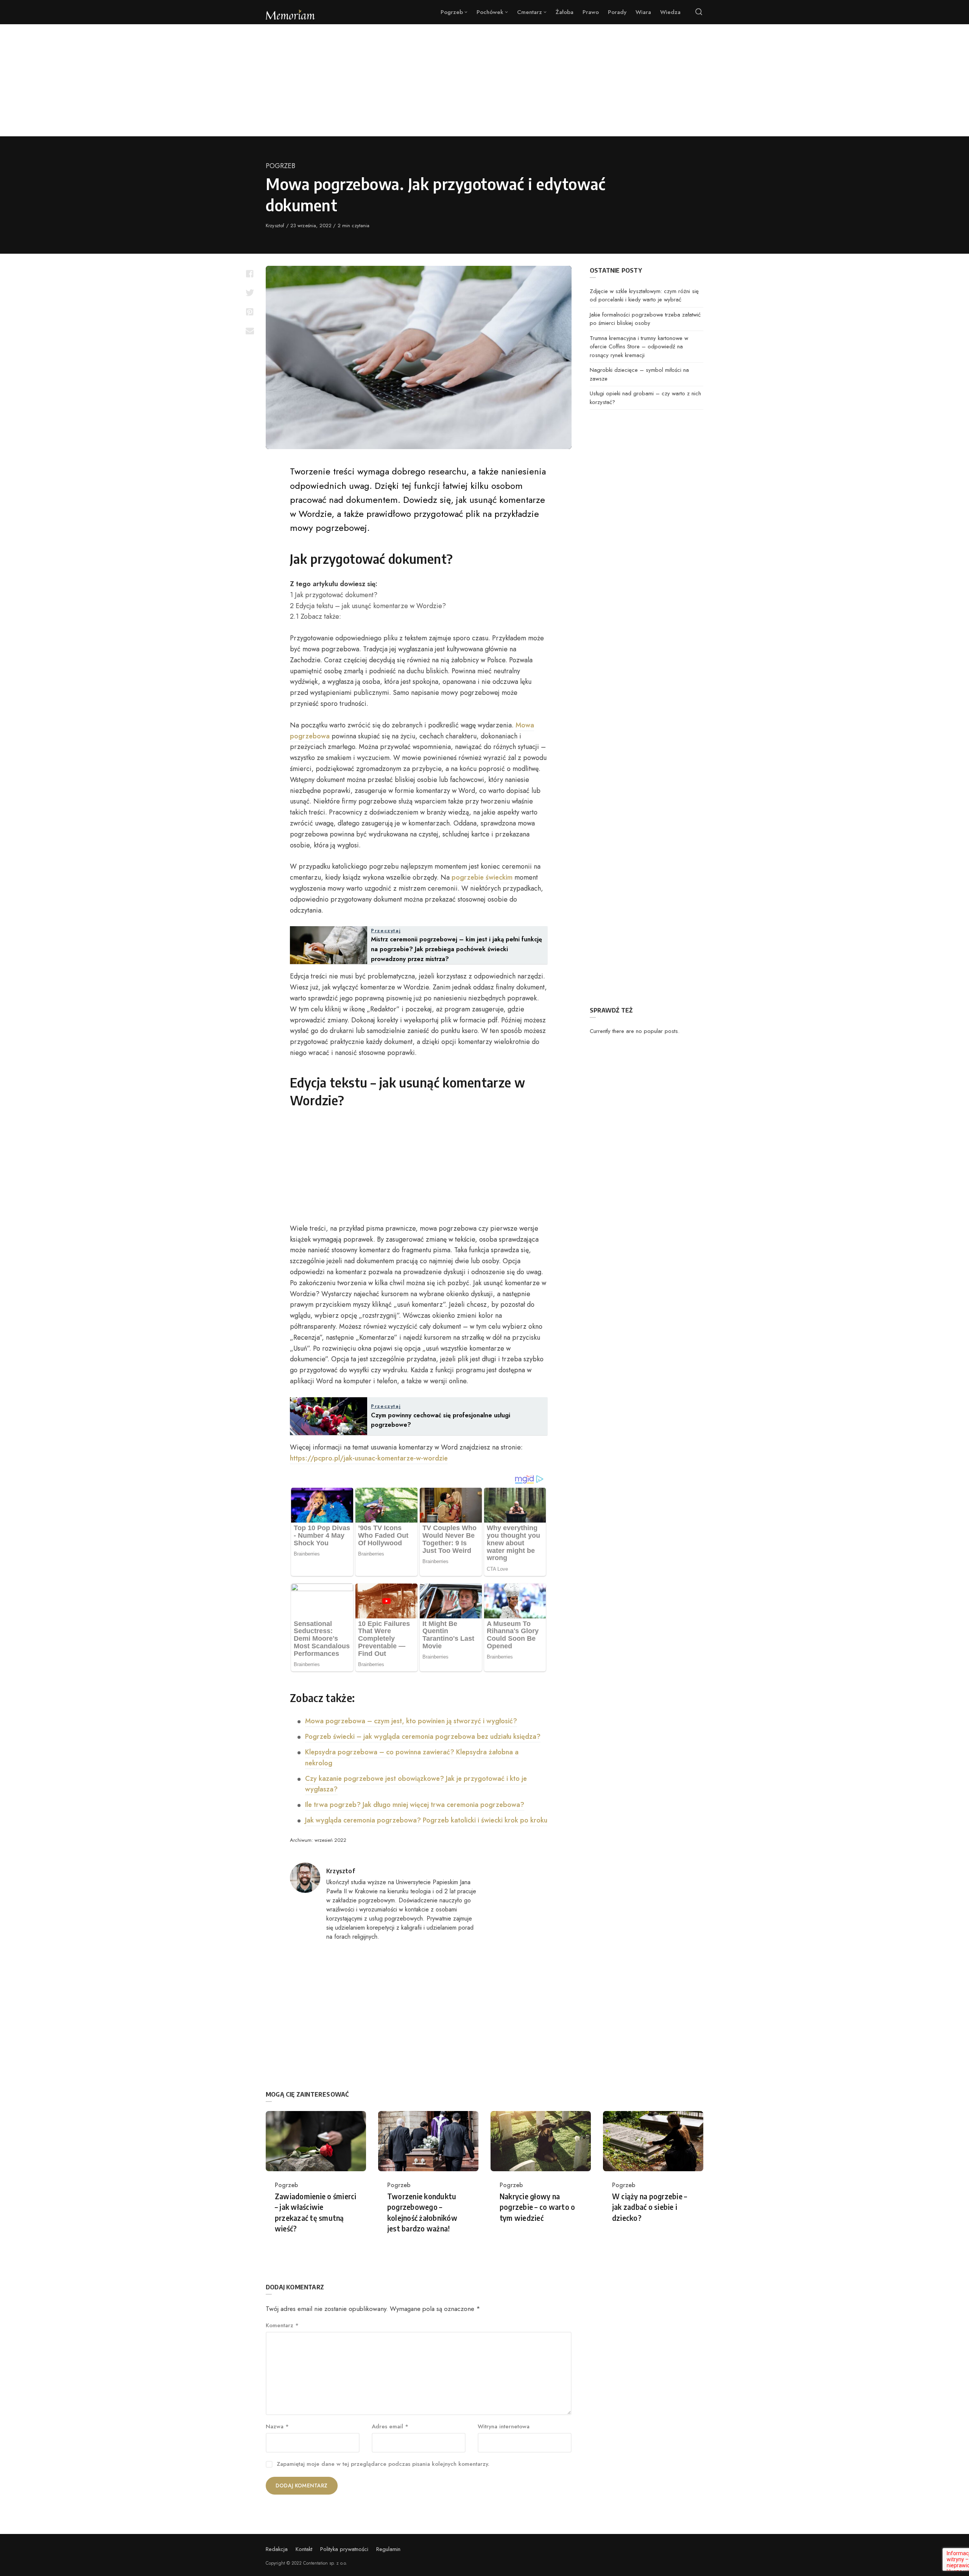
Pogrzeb (280, 166)
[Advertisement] (484, 80)
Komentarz (282, 2325)
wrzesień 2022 (330, 1840)
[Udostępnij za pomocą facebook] (250, 274)
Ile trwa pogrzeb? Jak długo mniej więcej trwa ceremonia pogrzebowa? (415, 1805)
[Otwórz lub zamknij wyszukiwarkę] (699, 12)
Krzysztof (276, 225)
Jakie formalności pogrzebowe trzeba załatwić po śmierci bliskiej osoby (645, 319)
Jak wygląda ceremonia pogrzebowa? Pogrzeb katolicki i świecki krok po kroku (426, 1820)
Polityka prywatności (344, 2549)
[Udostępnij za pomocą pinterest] (250, 312)
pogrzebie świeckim (482, 877)
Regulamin (388, 2549)
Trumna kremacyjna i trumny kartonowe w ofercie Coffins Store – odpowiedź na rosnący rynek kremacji (639, 347)
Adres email (390, 2426)
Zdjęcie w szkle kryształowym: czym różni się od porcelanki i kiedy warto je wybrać (644, 296)
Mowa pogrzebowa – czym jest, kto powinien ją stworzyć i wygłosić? (411, 1721)
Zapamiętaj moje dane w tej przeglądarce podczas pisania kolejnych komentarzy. (383, 2464)
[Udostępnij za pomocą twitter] (250, 293)
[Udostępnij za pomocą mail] (250, 331)
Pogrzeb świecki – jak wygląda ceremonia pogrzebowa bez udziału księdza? (423, 1737)
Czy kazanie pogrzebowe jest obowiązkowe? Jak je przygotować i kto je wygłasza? (416, 1784)
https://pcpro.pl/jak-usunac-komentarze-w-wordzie (369, 1458)
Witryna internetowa (504, 2426)
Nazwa (277, 2426)
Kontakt (304, 2549)
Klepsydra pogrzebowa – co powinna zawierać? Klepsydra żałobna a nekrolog (412, 1758)
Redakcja (277, 2549)
